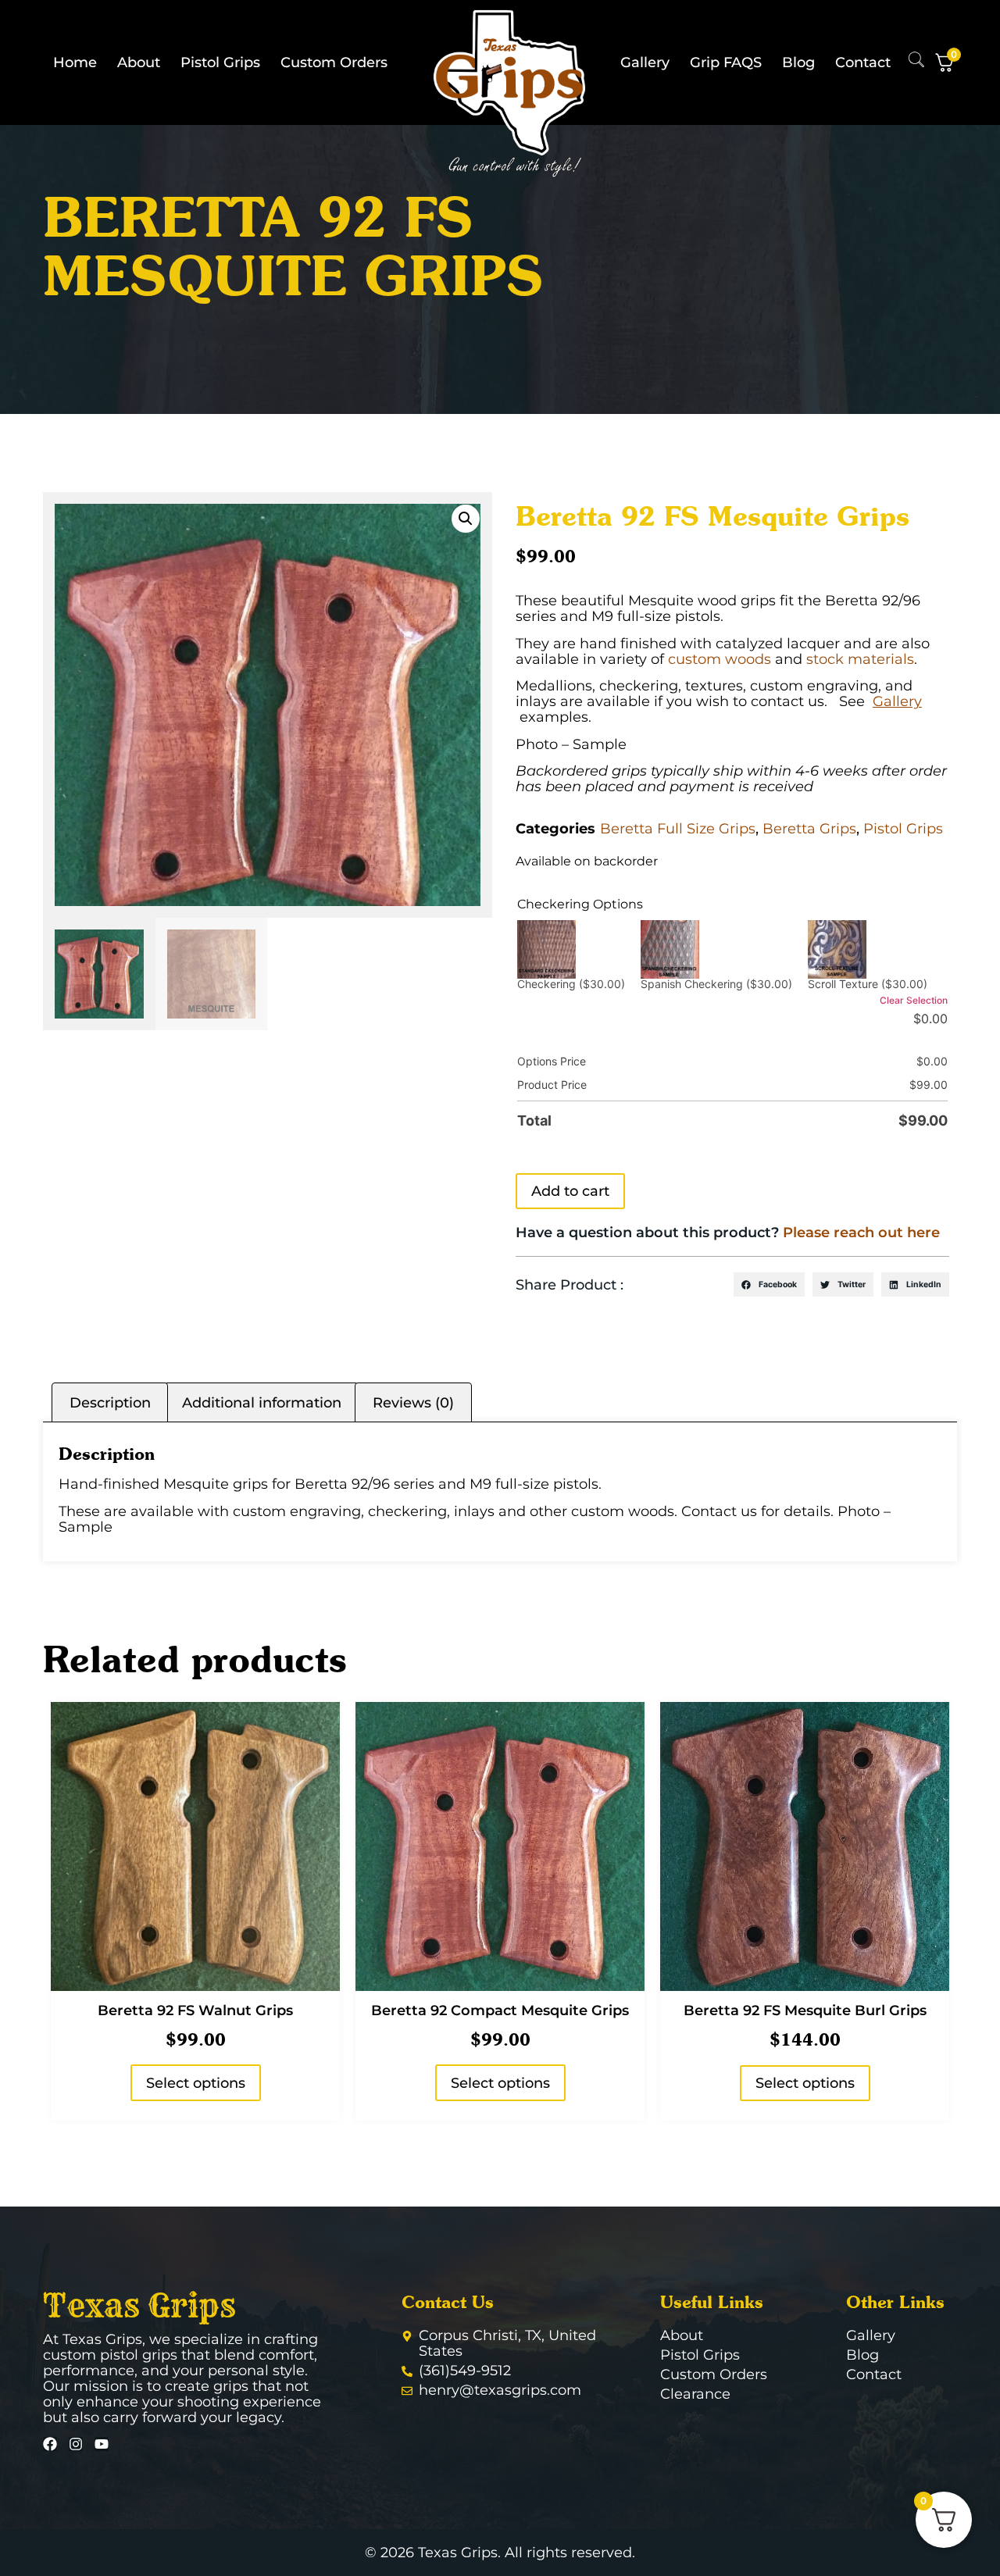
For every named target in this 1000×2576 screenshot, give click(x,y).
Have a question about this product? (728, 1233)
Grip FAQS (726, 62)
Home (75, 62)
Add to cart (570, 1191)
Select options (196, 2083)
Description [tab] (110, 1403)
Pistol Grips (220, 62)
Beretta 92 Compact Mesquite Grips (500, 2010)
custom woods (720, 659)
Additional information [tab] (262, 1403)
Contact (863, 62)
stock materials (860, 659)
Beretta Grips (809, 829)
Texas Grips (139, 2306)
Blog (798, 62)
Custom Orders (334, 62)
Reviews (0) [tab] (413, 1403)
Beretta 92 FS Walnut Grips (195, 2010)
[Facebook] (50, 2444)
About (139, 62)
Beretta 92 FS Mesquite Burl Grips (805, 2010)
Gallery (645, 62)
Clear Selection (914, 1000)
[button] (466, 519)
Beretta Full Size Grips (678, 829)
